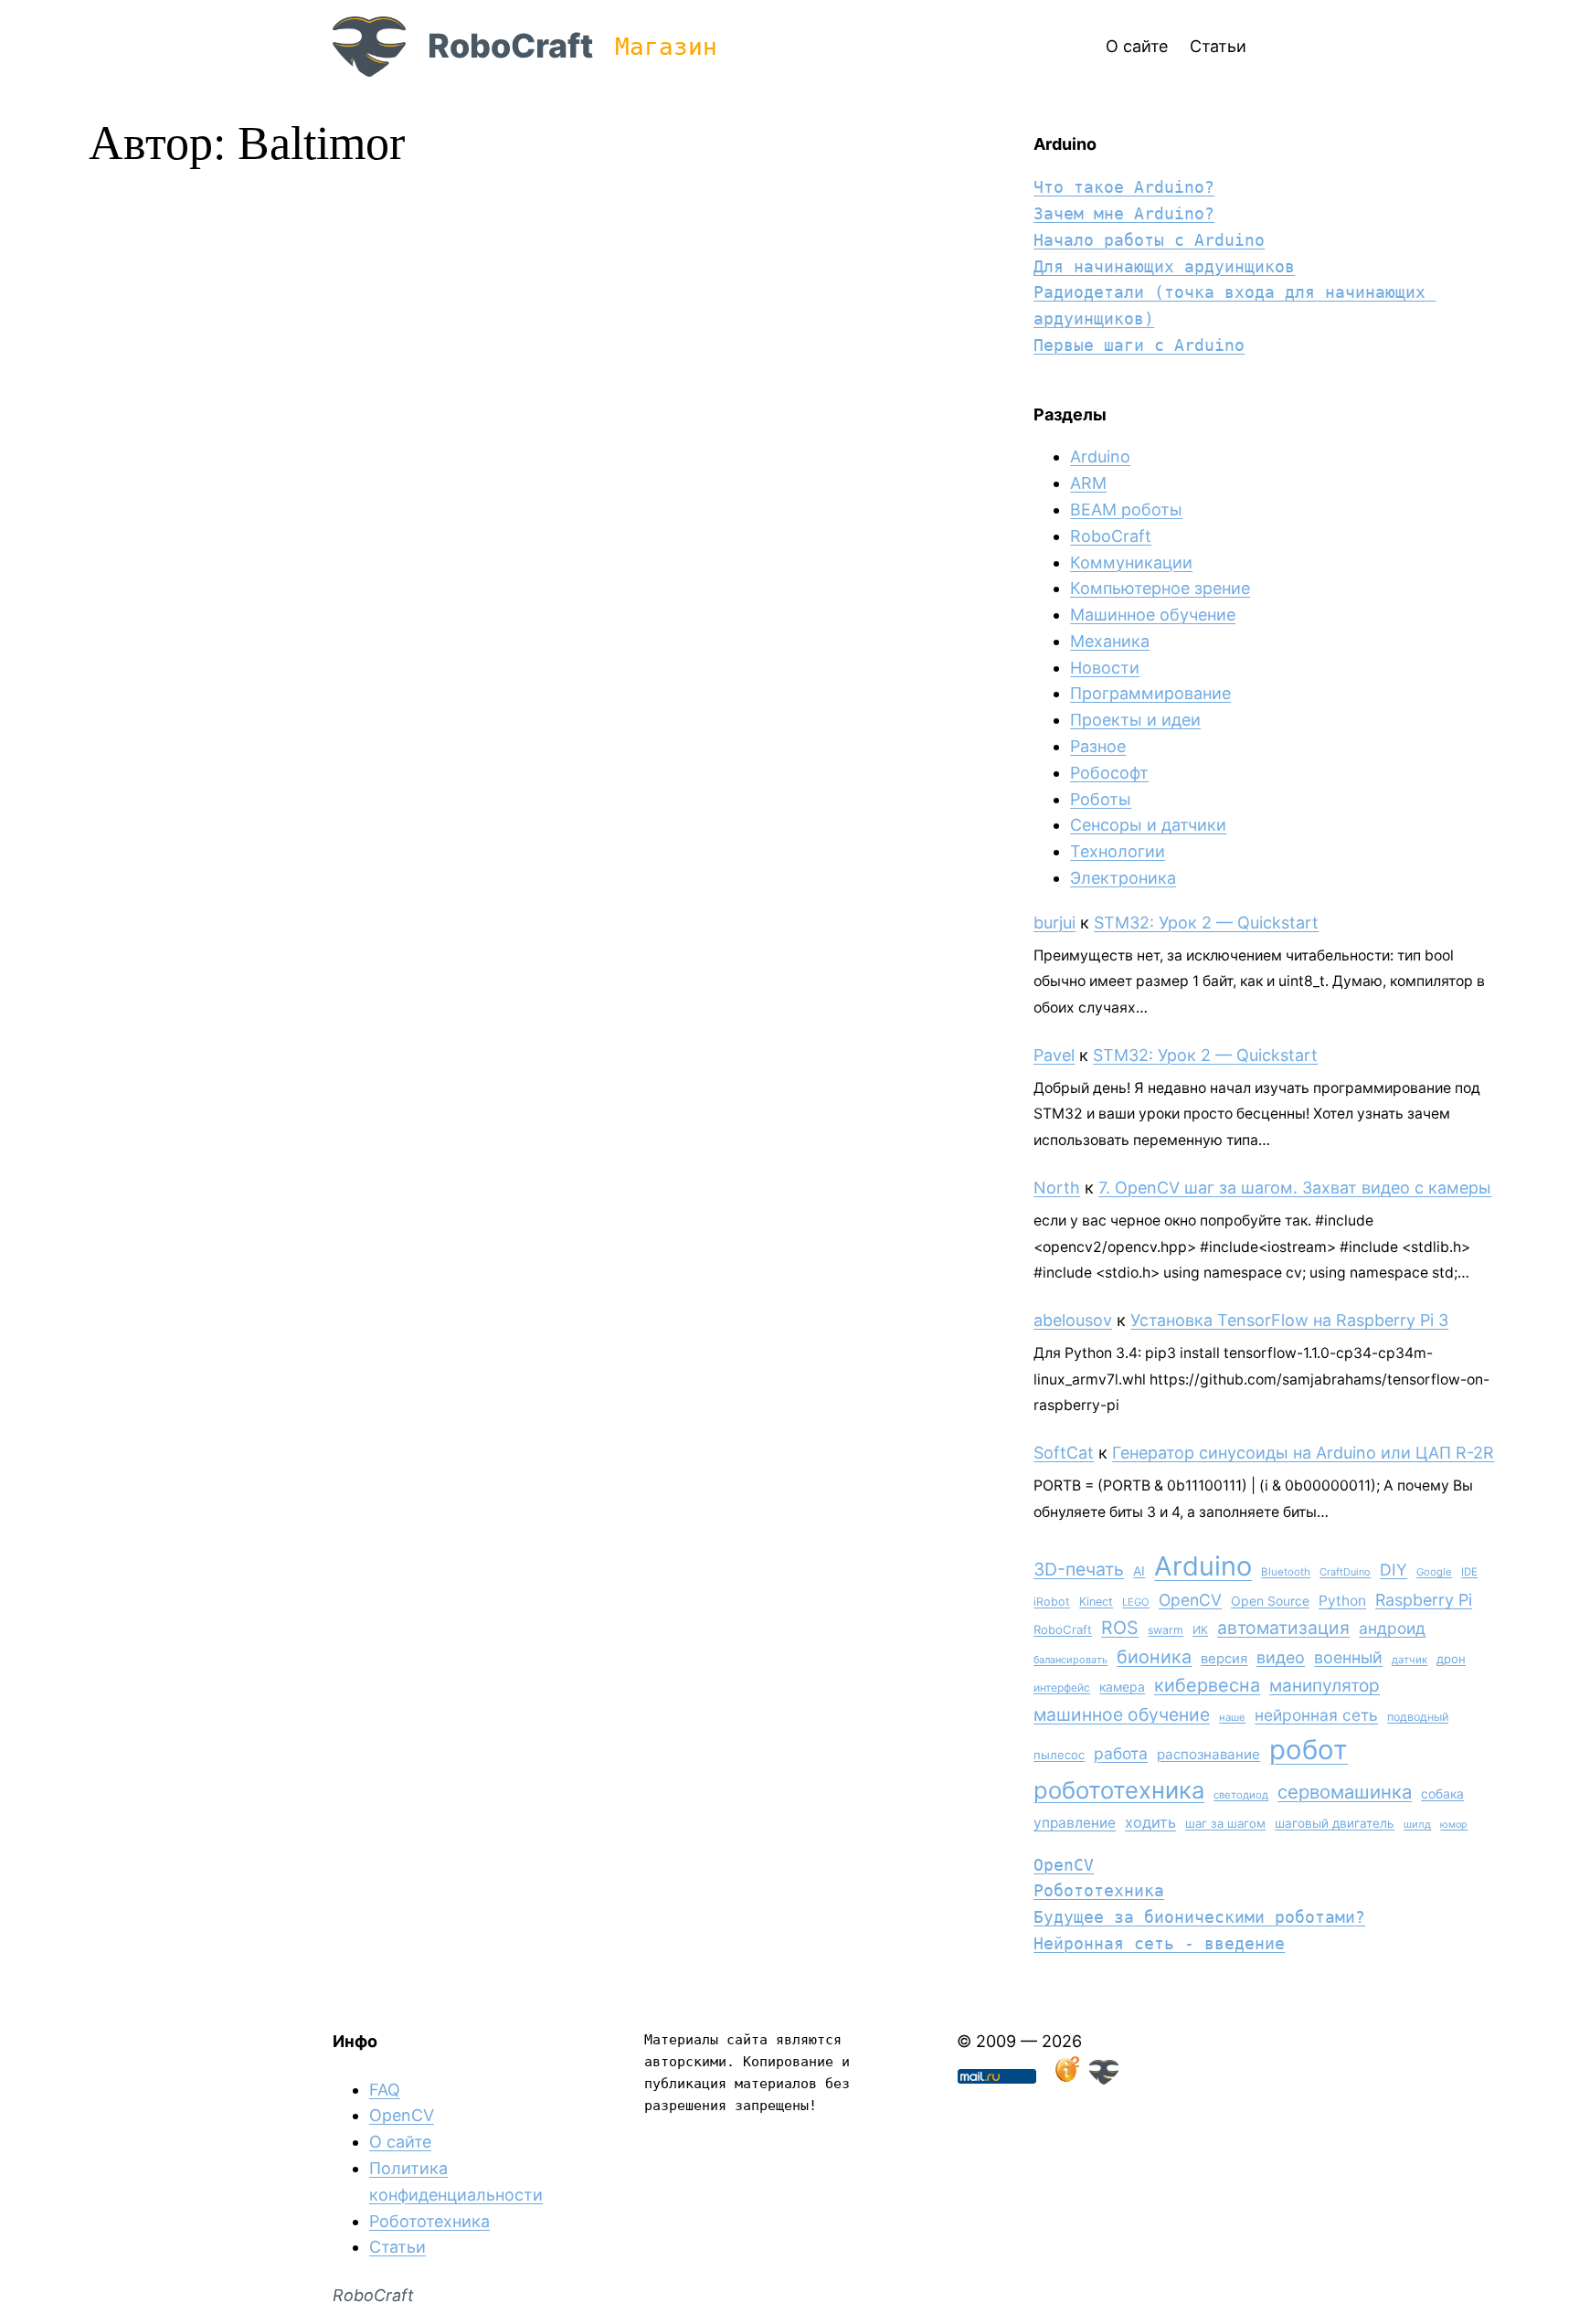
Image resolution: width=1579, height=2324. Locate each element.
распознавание (1208, 1754)
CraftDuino (1345, 1572)
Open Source (1270, 1601)
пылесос (1059, 1755)
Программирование (1150, 693)
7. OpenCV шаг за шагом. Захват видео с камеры (1295, 1188)
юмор (1454, 1825)
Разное (1098, 746)
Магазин (666, 47)
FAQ (385, 2090)
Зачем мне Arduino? (1124, 213)
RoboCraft (510, 46)
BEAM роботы (1126, 509)
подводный (1418, 1717)
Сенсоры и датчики (1148, 825)
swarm (1166, 1630)
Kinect (1096, 1602)
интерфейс (1062, 1687)
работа (1121, 1753)
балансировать (1070, 1660)
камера (1122, 1687)
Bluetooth (1286, 1572)
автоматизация (1283, 1628)
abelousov (1073, 1320)
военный (1348, 1657)
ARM (1088, 483)
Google (1434, 1572)
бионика (1154, 1657)
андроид (1392, 1628)
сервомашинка (1345, 1792)
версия (1224, 1659)
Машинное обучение (1153, 615)
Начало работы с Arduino (1149, 240)
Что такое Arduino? (1124, 187)
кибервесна (1207, 1685)
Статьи (397, 2247)
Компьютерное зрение (1160, 588)
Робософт (1109, 773)
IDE (1469, 1572)
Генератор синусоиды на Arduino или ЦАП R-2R (1303, 1453)
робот (1309, 1750)
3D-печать (1079, 1569)
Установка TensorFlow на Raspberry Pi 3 (1289, 1320)
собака (1442, 1793)
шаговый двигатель (1335, 1823)
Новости (1105, 668)
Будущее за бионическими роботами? (1199, 1917)
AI (1139, 1571)
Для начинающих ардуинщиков (1164, 266)
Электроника (1123, 878)
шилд (1417, 1824)
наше (1232, 1717)
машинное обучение (1122, 1714)
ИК (1200, 1630)
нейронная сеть (1316, 1715)
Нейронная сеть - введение (1159, 1943)
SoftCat (1064, 1453)
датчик (1409, 1660)
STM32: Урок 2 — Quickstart (1206, 923)
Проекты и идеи (1135, 720)
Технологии (1118, 851)
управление (1075, 1823)
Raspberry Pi (1424, 1600)
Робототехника (1099, 1890)
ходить (1150, 1822)
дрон (1451, 1659)
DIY (1394, 1570)
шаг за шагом (1225, 1823)
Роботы (1101, 799)
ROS (1120, 1628)
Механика (1110, 641)
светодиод (1241, 1795)
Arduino (1100, 456)
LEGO (1136, 1602)
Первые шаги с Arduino (1139, 345)
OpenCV (1190, 1600)
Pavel (1054, 1055)
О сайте (400, 2142)
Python (1342, 1601)
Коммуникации (1131, 562)
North (1057, 1188)
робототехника (1119, 1790)
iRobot (1052, 1602)
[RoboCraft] (1104, 2079)
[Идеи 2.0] (1065, 2079)
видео (1281, 1657)
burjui (1054, 923)
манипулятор (1325, 1686)
